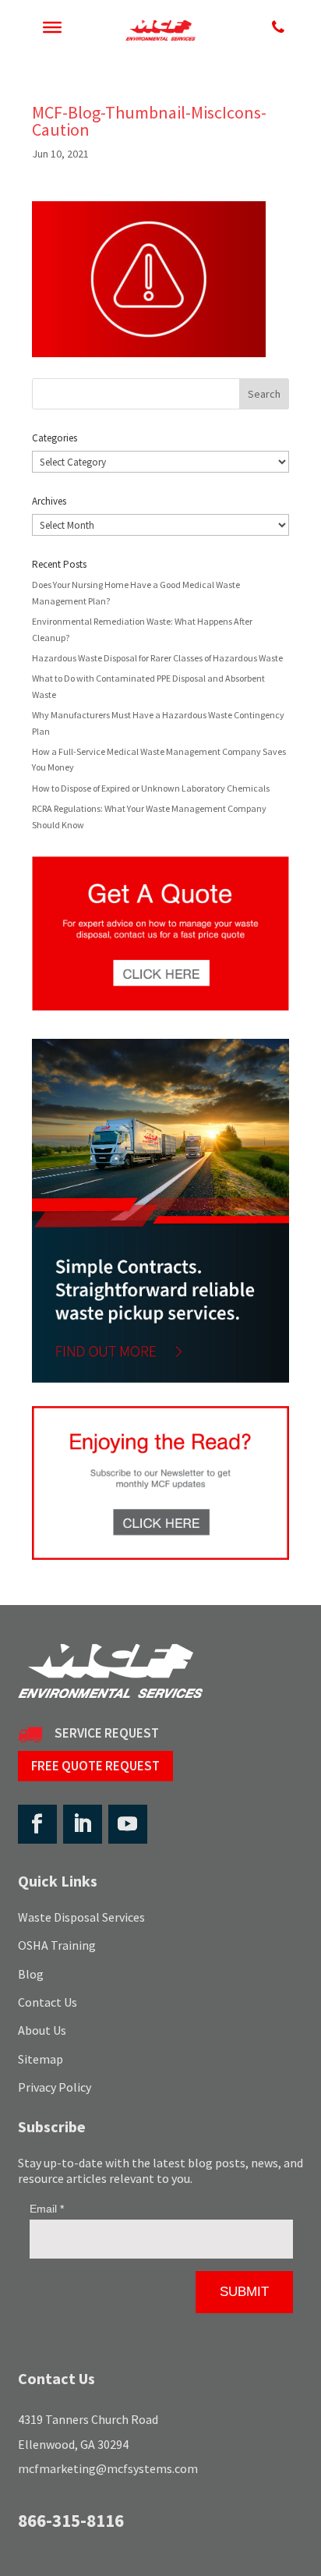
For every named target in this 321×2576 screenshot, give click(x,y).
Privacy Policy (55, 2087)
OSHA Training (57, 1945)
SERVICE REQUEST (107, 1733)
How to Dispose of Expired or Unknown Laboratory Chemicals (151, 788)
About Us (42, 2030)
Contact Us (48, 2002)
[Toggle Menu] (52, 27)
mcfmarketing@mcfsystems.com (108, 2468)
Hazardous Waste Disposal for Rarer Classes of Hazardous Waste (157, 658)
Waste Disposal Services (81, 1917)
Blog (31, 1974)
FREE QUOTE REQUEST (95, 1766)
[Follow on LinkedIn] (83, 1824)
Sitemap (41, 2059)
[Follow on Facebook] (37, 1824)
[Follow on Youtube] (128, 1824)
